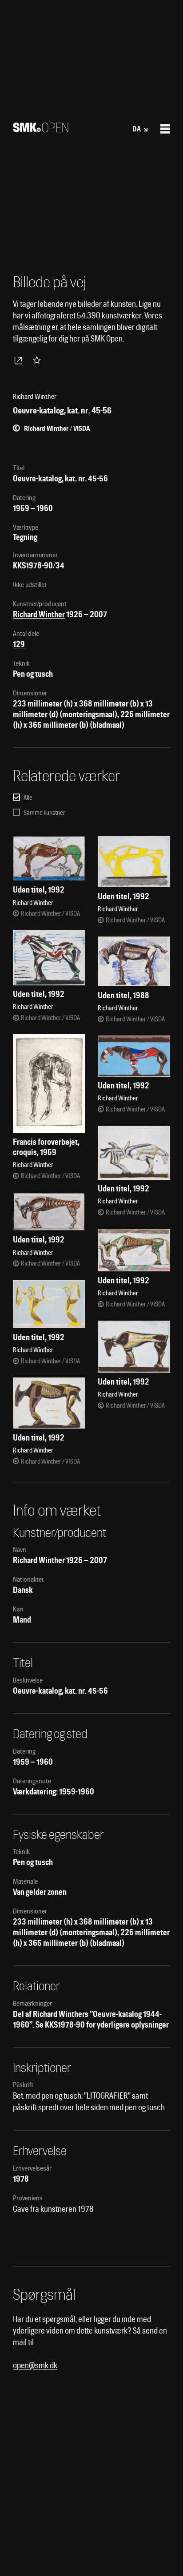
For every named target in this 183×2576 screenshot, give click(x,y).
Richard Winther (39, 614)
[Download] (20, 360)
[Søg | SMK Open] (41, 129)
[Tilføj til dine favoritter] (39, 360)
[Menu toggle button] (165, 129)
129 (19, 644)
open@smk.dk (35, 2365)
